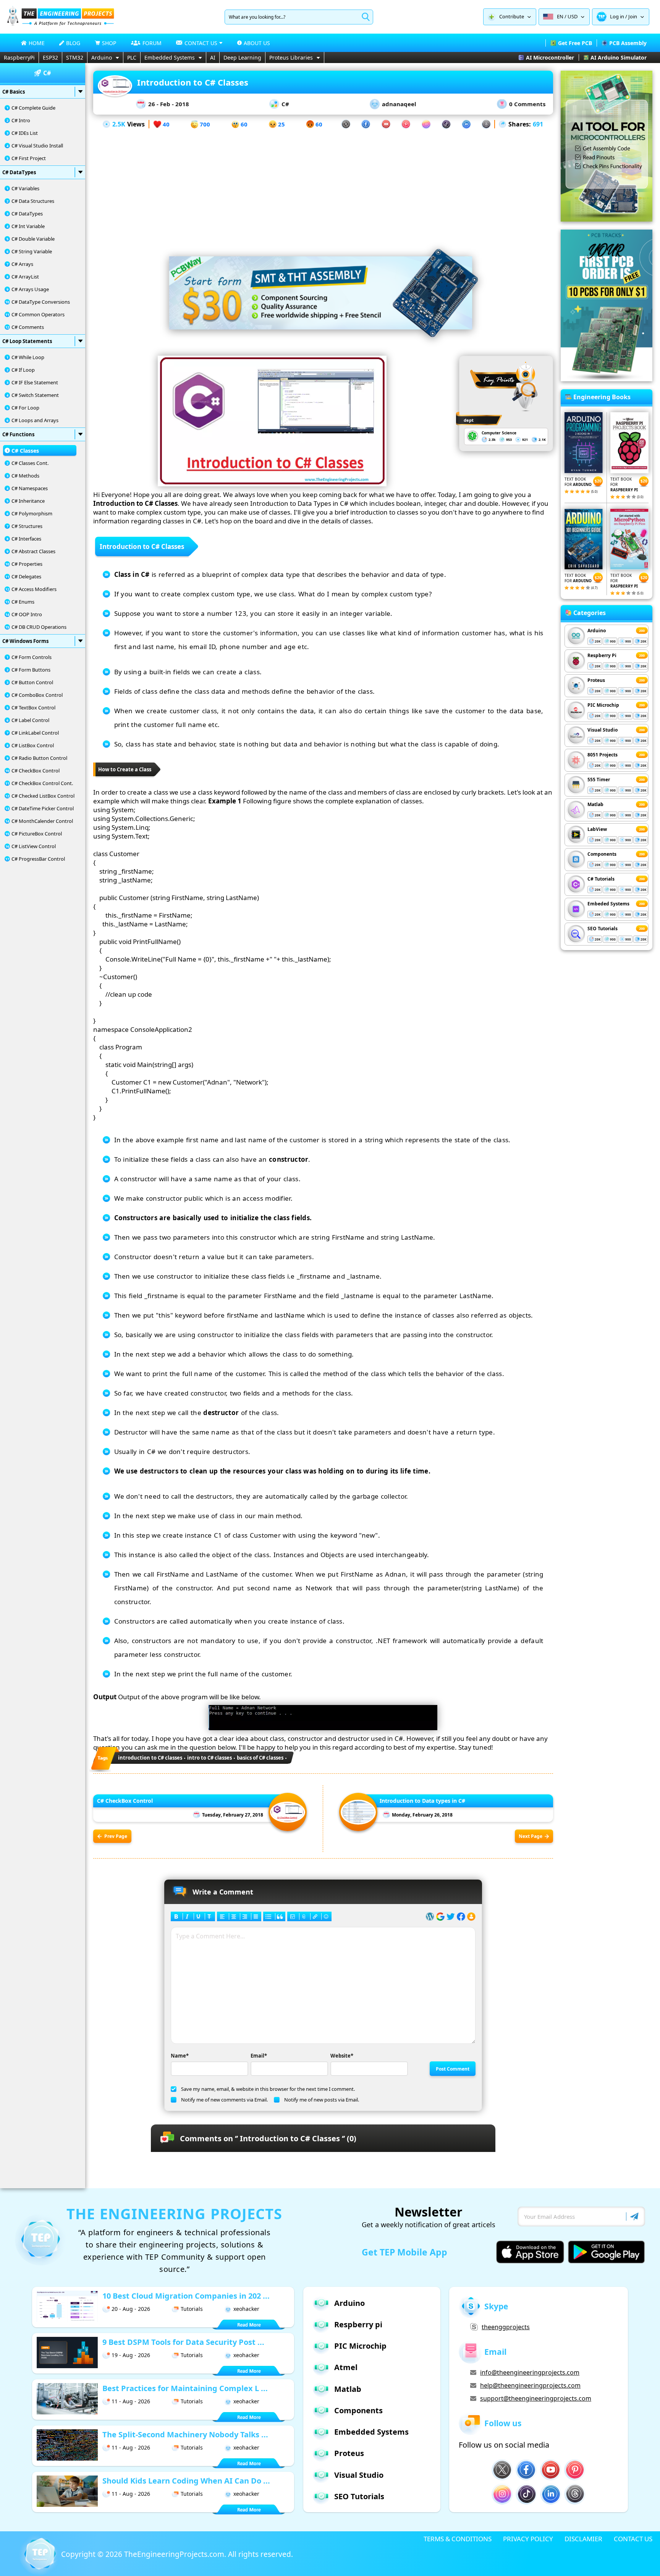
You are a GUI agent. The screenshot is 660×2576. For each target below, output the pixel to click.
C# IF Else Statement (35, 382)
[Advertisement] (323, 183)
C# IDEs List (25, 133)
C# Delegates (26, 576)
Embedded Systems (170, 57)
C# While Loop (28, 357)
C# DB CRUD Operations (39, 627)
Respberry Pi (602, 655)
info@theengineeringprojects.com (530, 2372)
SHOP (109, 43)
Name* (180, 2056)
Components (602, 854)
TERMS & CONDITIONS (458, 2539)
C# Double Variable (33, 239)
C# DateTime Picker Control (43, 808)
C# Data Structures (33, 201)
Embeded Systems (608, 904)
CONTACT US (633, 2539)
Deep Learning (242, 57)
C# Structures (27, 526)
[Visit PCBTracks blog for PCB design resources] (607, 379)
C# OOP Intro (27, 614)
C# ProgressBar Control (38, 859)
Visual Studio (603, 730)
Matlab (595, 804)
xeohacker (246, 2309)
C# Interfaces (26, 539)
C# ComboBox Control (37, 695)
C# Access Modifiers (34, 589)
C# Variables (25, 188)
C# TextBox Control (33, 708)
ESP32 (50, 57)
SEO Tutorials (603, 929)
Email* (259, 2056)
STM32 (75, 57)
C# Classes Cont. (30, 463)
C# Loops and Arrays (35, 420)
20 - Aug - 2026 (131, 2309)
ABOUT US (257, 43)
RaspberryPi (19, 57)
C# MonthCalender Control (42, 821)
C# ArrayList (25, 277)
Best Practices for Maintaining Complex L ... (185, 2388)
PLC (132, 57)
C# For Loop (25, 408)
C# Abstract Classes (33, 551)
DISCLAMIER (583, 2539)
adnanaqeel (399, 104)
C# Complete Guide (33, 108)
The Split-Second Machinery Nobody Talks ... (185, 2434)
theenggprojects (506, 2327)
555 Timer (599, 780)
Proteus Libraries (291, 57)
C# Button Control (32, 682)
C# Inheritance (28, 501)
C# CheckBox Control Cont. (42, 783)
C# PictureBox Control (37, 834)
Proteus (596, 680)
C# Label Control (30, 720)
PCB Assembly (628, 43)
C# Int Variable (28, 226)
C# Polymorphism (32, 513)
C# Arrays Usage (30, 289)
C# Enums (23, 602)
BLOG (73, 43)
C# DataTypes (19, 172)
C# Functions (18, 434)
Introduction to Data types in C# (422, 1801)
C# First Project (29, 158)
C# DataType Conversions (41, 302)
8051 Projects (603, 755)
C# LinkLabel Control (35, 733)
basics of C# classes (260, 1758)
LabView (597, 829)
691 (538, 124)
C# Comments (28, 327)
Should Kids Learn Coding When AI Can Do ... (186, 2481)
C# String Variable (32, 251)
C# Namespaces (30, 488)
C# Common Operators (38, 314)
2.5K (119, 124)
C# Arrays (22, 264)
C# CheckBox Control (36, 771)
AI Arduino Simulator (619, 57)
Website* (342, 2056)
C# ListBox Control (33, 745)
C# (285, 104)
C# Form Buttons (31, 670)
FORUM (152, 43)
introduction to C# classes (150, 1758)
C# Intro (21, 120)
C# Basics (14, 92)
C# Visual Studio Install (37, 146)
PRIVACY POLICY (528, 2539)
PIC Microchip (603, 705)
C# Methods (25, 476)
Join (633, 16)
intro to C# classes (209, 1758)
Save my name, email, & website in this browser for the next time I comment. (268, 2089)
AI (213, 57)
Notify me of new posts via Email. (322, 2100)
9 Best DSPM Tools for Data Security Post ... (183, 2342)
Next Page (531, 1836)
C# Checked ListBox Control (43, 796)
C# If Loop (23, 370)
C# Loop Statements (27, 341)
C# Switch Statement (35, 395)
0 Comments (527, 104)
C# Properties (27, 564)
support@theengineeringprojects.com (536, 2398)
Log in (617, 16)
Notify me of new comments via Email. (224, 2100)
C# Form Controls (32, 657)
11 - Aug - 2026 (131, 2401)
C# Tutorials (601, 879)
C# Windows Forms (25, 641)
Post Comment (453, 2069)
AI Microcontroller (550, 57)
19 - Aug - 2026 (131, 2355)
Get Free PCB (575, 43)
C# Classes (25, 451)
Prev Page (116, 1836)
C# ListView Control (34, 846)
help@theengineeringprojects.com (530, 2385)
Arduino (102, 57)
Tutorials (192, 2309)
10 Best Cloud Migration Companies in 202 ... (186, 2296)
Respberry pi (358, 2324)
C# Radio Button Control (39, 758)
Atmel (346, 2367)
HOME (37, 43)
